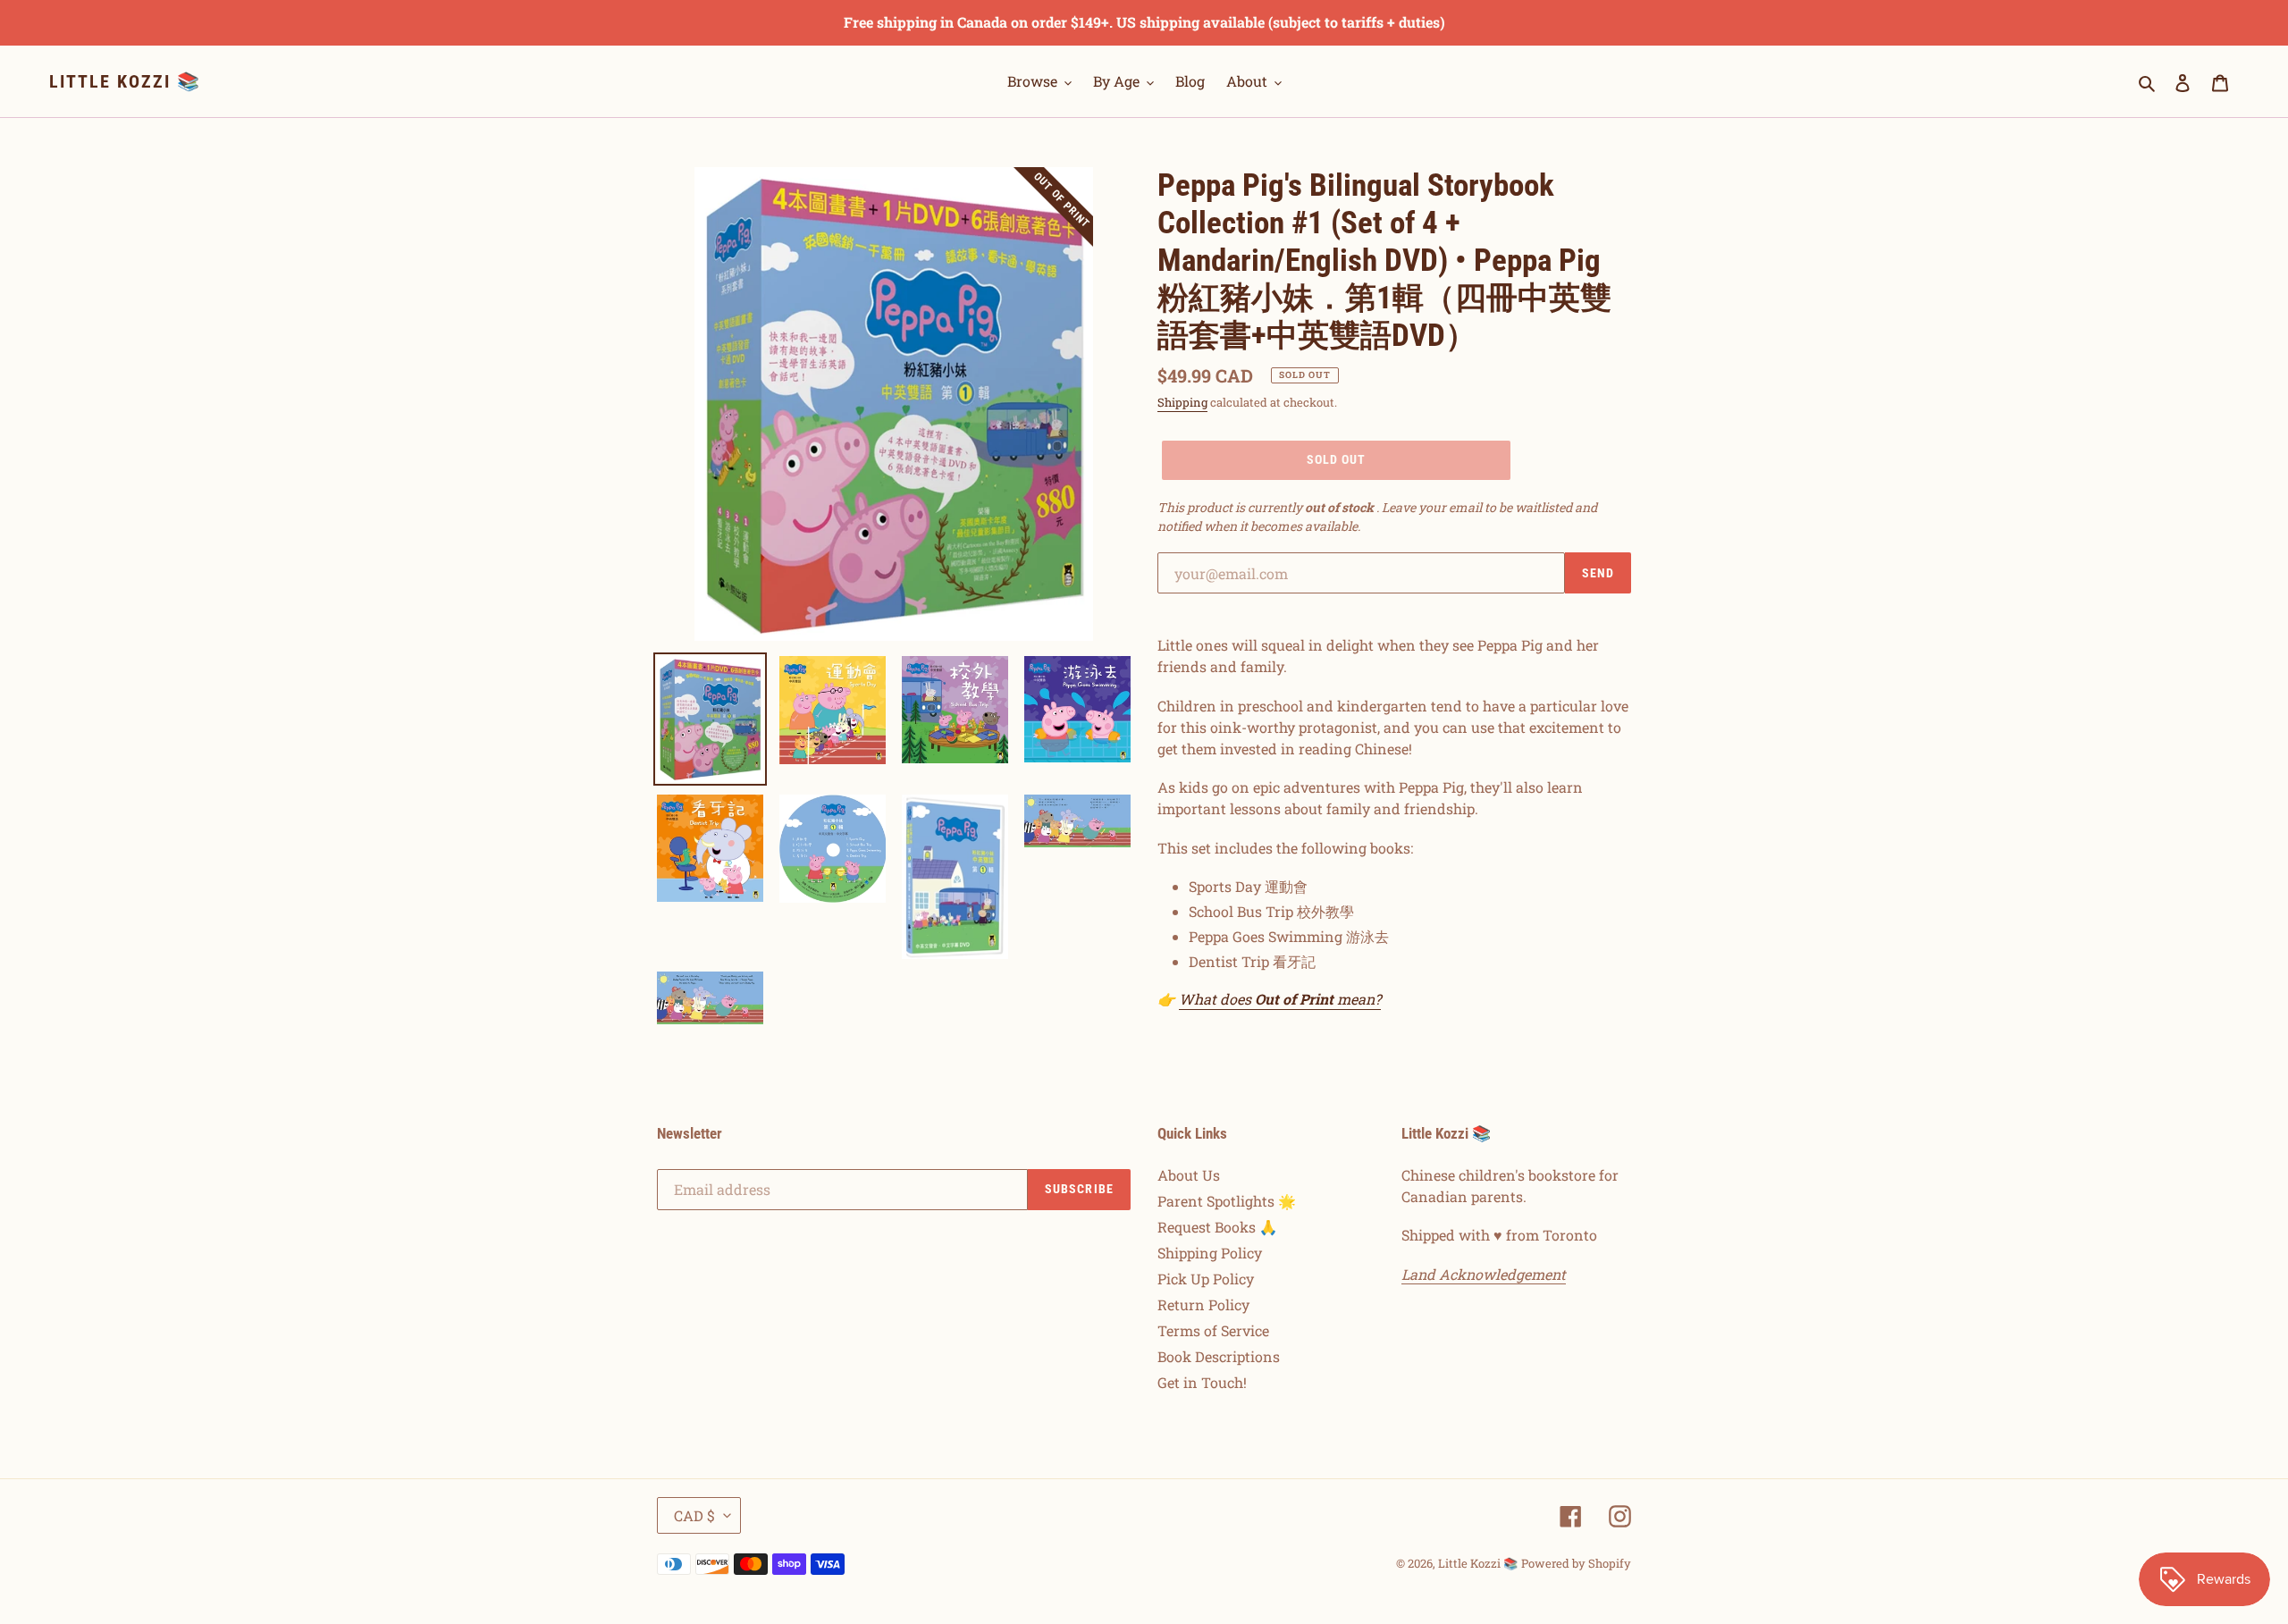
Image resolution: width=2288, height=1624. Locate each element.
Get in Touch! (1202, 1382)
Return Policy (1203, 1304)
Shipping (1182, 402)
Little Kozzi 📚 (125, 81)
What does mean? (1280, 999)
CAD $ (694, 1515)
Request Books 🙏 (1217, 1227)
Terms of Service (1213, 1330)
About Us (1189, 1175)
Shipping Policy (1210, 1253)
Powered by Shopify (1576, 1563)
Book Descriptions (1219, 1356)
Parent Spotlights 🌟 (1227, 1201)
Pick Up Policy (1206, 1279)
